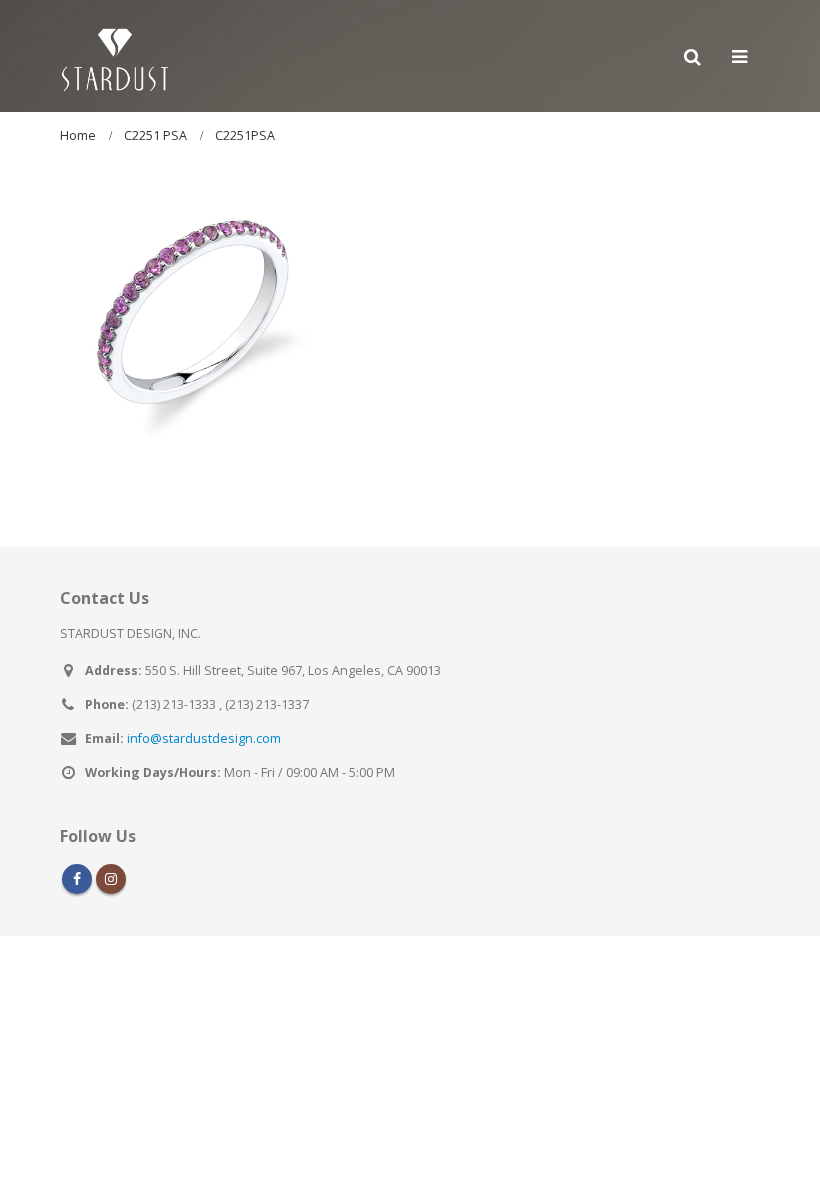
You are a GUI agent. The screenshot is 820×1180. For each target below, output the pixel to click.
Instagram (111, 879)
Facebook (77, 879)
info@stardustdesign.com (204, 738)
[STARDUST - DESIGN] (115, 56)
